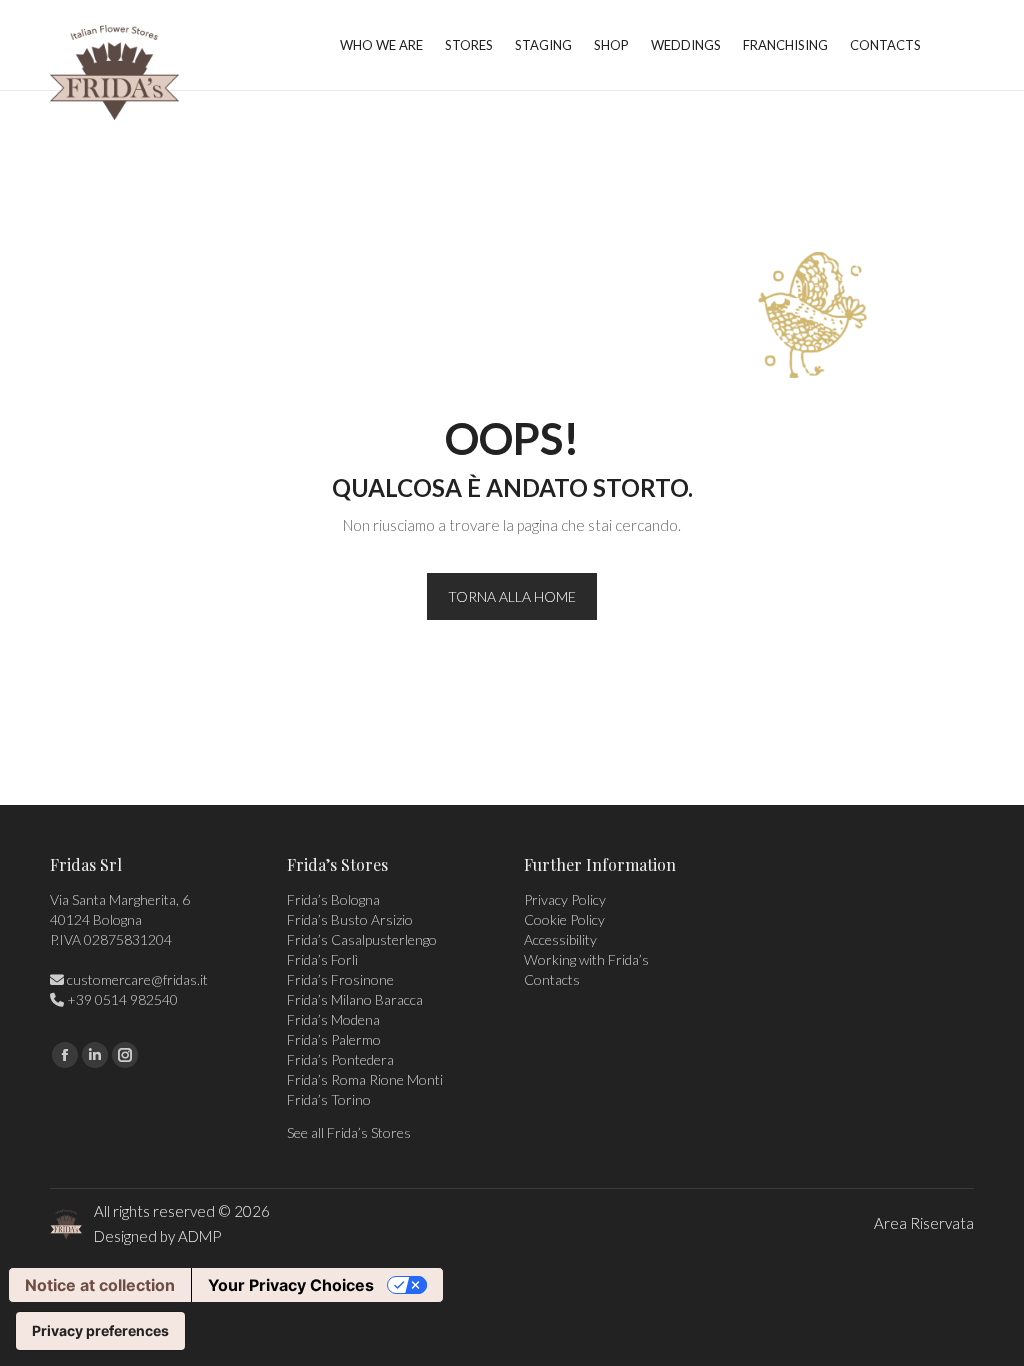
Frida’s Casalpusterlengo (362, 939)
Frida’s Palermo (334, 1039)
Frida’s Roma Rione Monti (365, 1079)
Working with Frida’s (586, 959)
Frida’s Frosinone (340, 979)
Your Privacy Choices (291, 1285)
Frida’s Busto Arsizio (350, 919)
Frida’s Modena (333, 1019)
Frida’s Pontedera (340, 1059)
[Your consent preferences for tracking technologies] (100, 1331)
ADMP (199, 1236)
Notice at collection (100, 1285)
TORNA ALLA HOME (512, 596)
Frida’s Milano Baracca (355, 999)
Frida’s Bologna (333, 899)
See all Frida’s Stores (349, 1132)
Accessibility (560, 939)
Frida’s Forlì (322, 959)
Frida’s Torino (329, 1099)
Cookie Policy (564, 919)
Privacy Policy (565, 899)
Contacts (552, 979)
